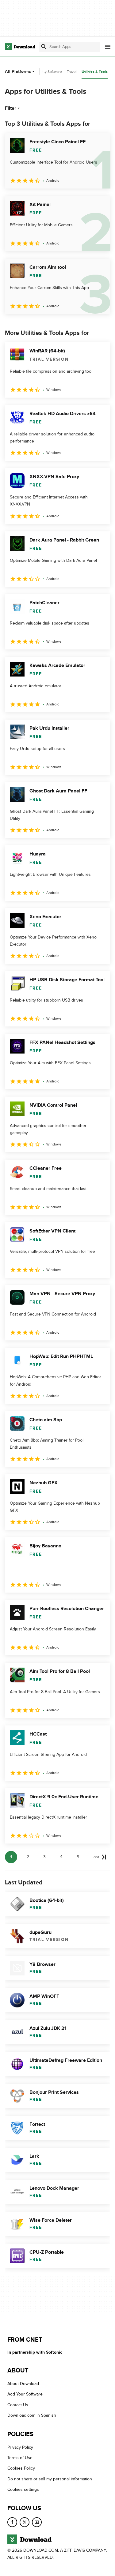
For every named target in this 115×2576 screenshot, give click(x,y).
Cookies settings (23, 2489)
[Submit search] (44, 47)
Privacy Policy (20, 2447)
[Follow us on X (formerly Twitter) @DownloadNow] (25, 2522)
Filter (11, 108)
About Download (23, 2384)
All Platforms (18, 71)
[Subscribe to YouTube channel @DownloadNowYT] (37, 2522)
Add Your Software (25, 2394)
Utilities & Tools (95, 72)
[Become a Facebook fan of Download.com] (12, 2522)
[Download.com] (20, 47)
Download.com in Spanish (32, 2416)
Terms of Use (20, 2458)
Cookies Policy (21, 2469)
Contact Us (18, 2405)
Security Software (48, 72)
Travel (72, 72)
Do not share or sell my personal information (50, 2479)
